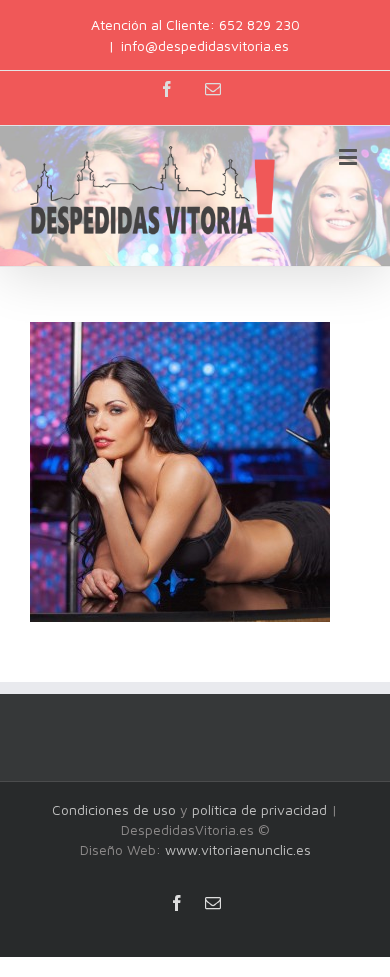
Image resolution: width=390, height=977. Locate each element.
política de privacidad (259, 809)
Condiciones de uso (114, 809)
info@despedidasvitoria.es (205, 45)
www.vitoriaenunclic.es (238, 849)
